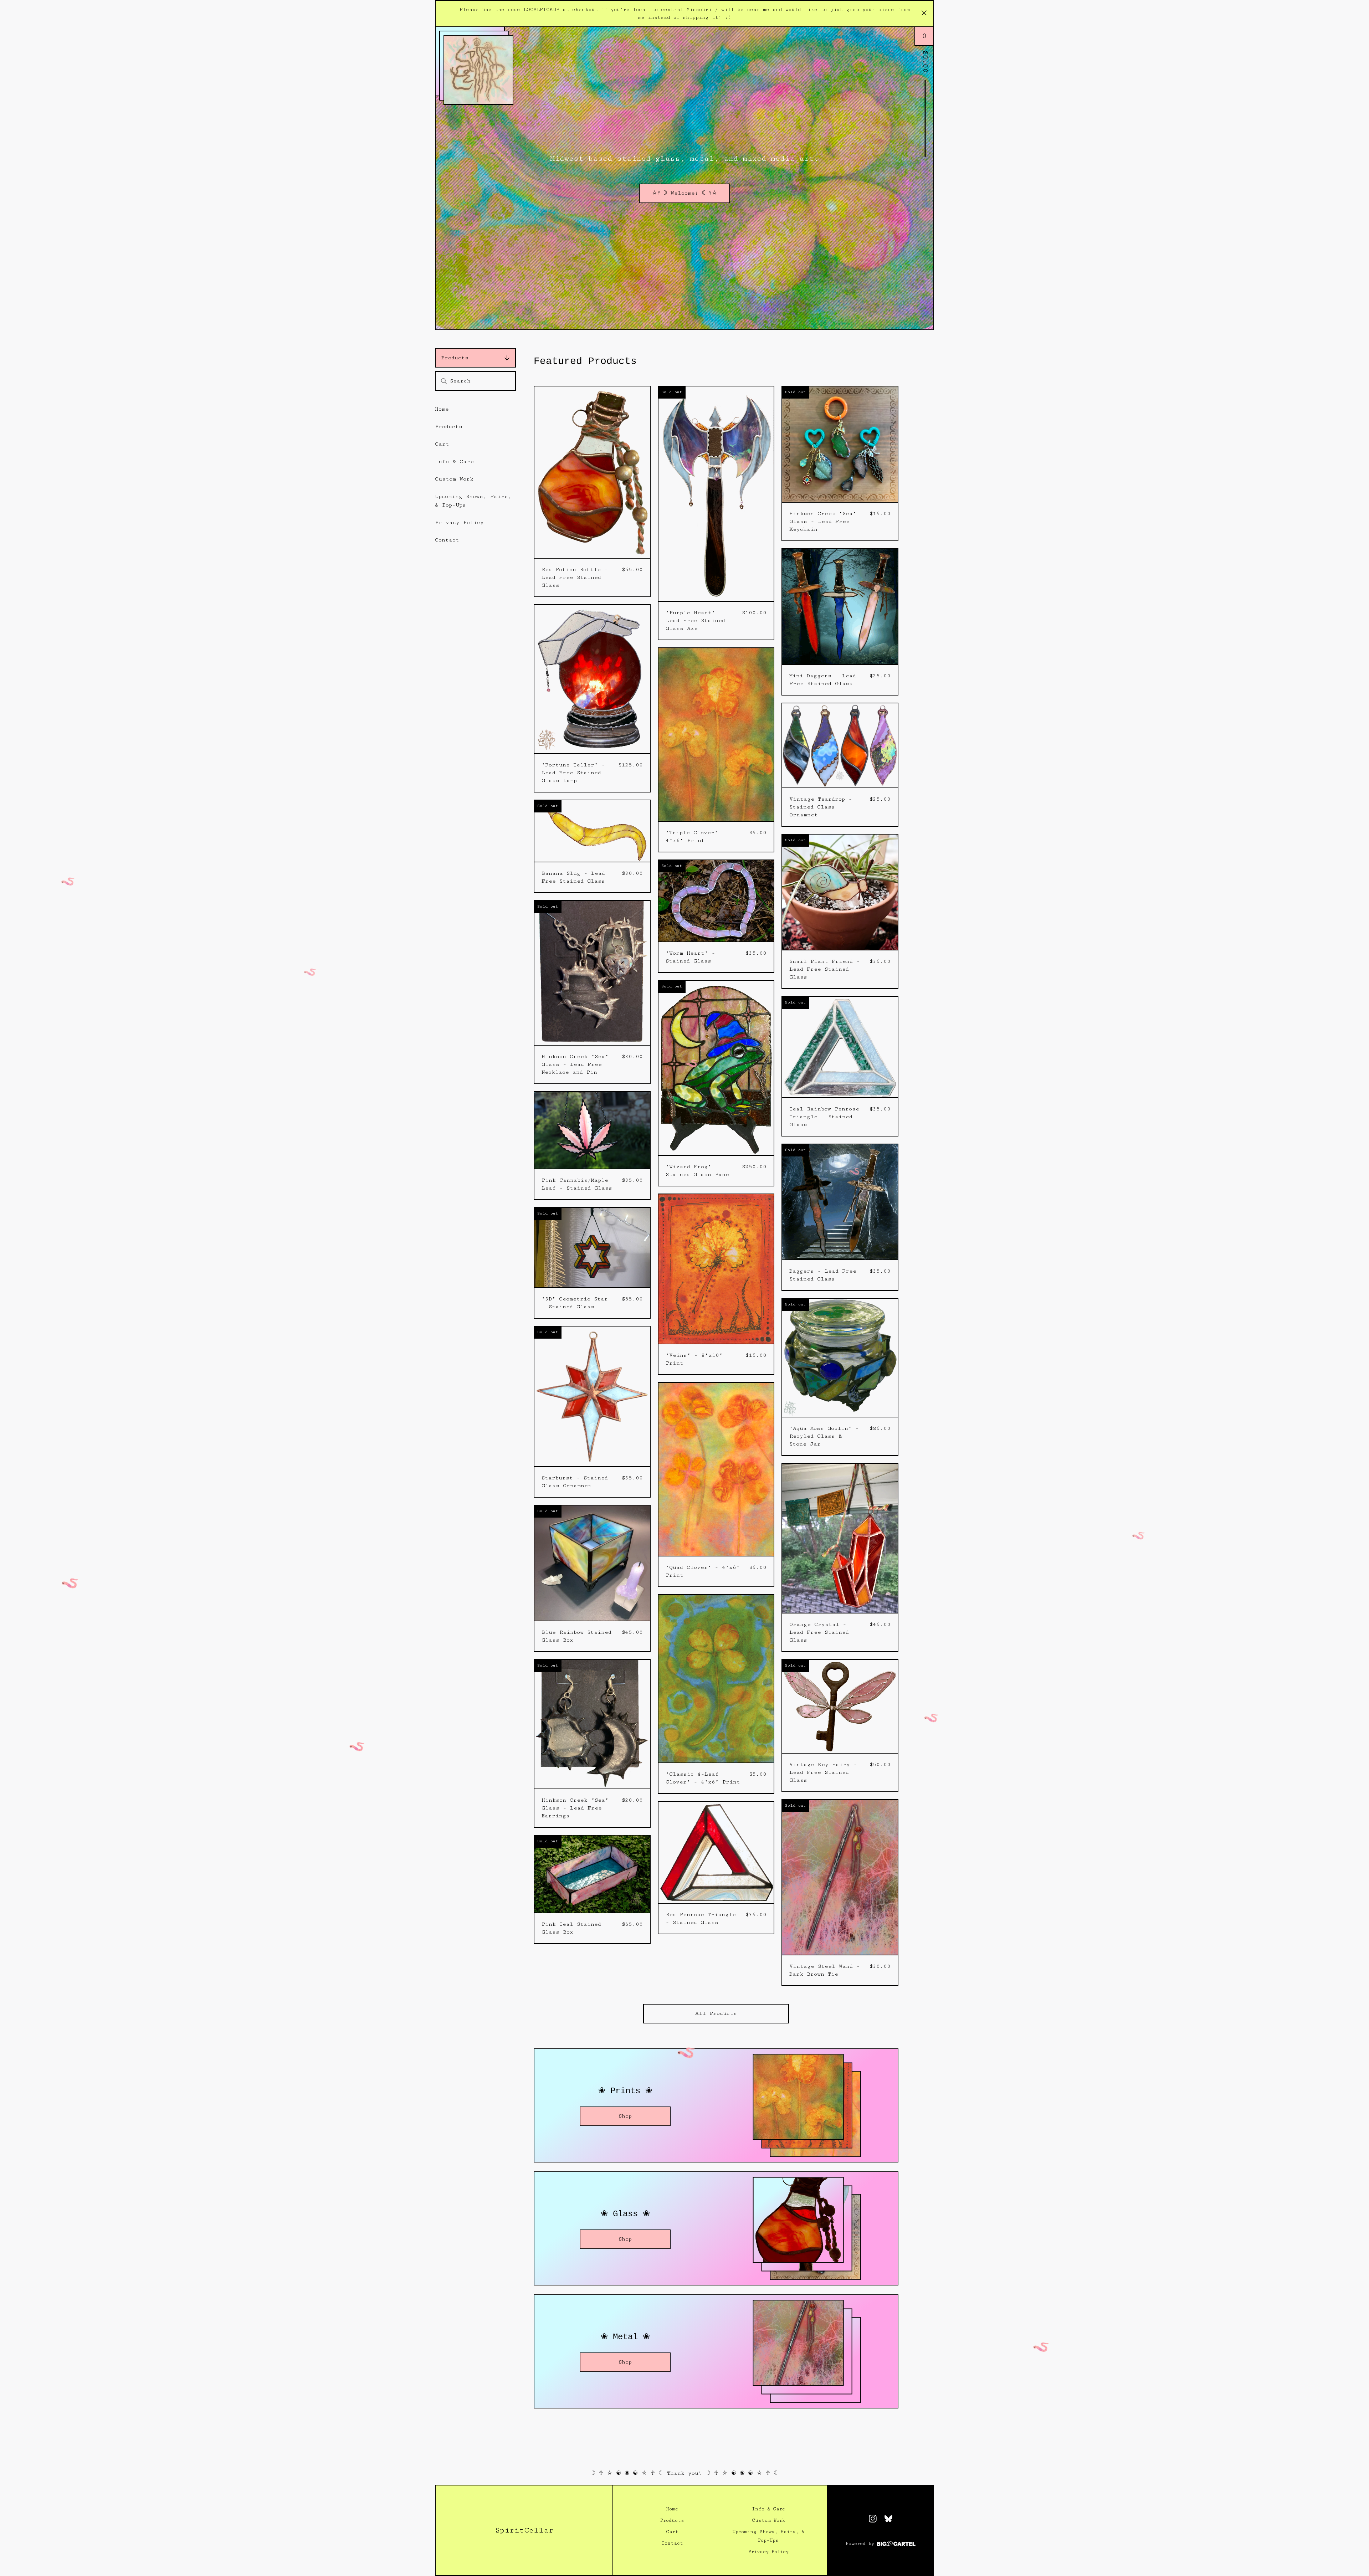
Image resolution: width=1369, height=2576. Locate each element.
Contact (447, 540)
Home (442, 409)
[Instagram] (873, 2519)
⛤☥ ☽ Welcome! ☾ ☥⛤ (684, 193)
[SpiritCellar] (478, 70)
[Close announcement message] (924, 14)
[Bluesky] (888, 2519)
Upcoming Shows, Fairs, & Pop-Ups (473, 501)
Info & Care (454, 461)
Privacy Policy (459, 522)
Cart (442, 444)
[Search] (444, 381)
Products (455, 358)
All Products (716, 2013)
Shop (625, 2116)
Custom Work (454, 479)
